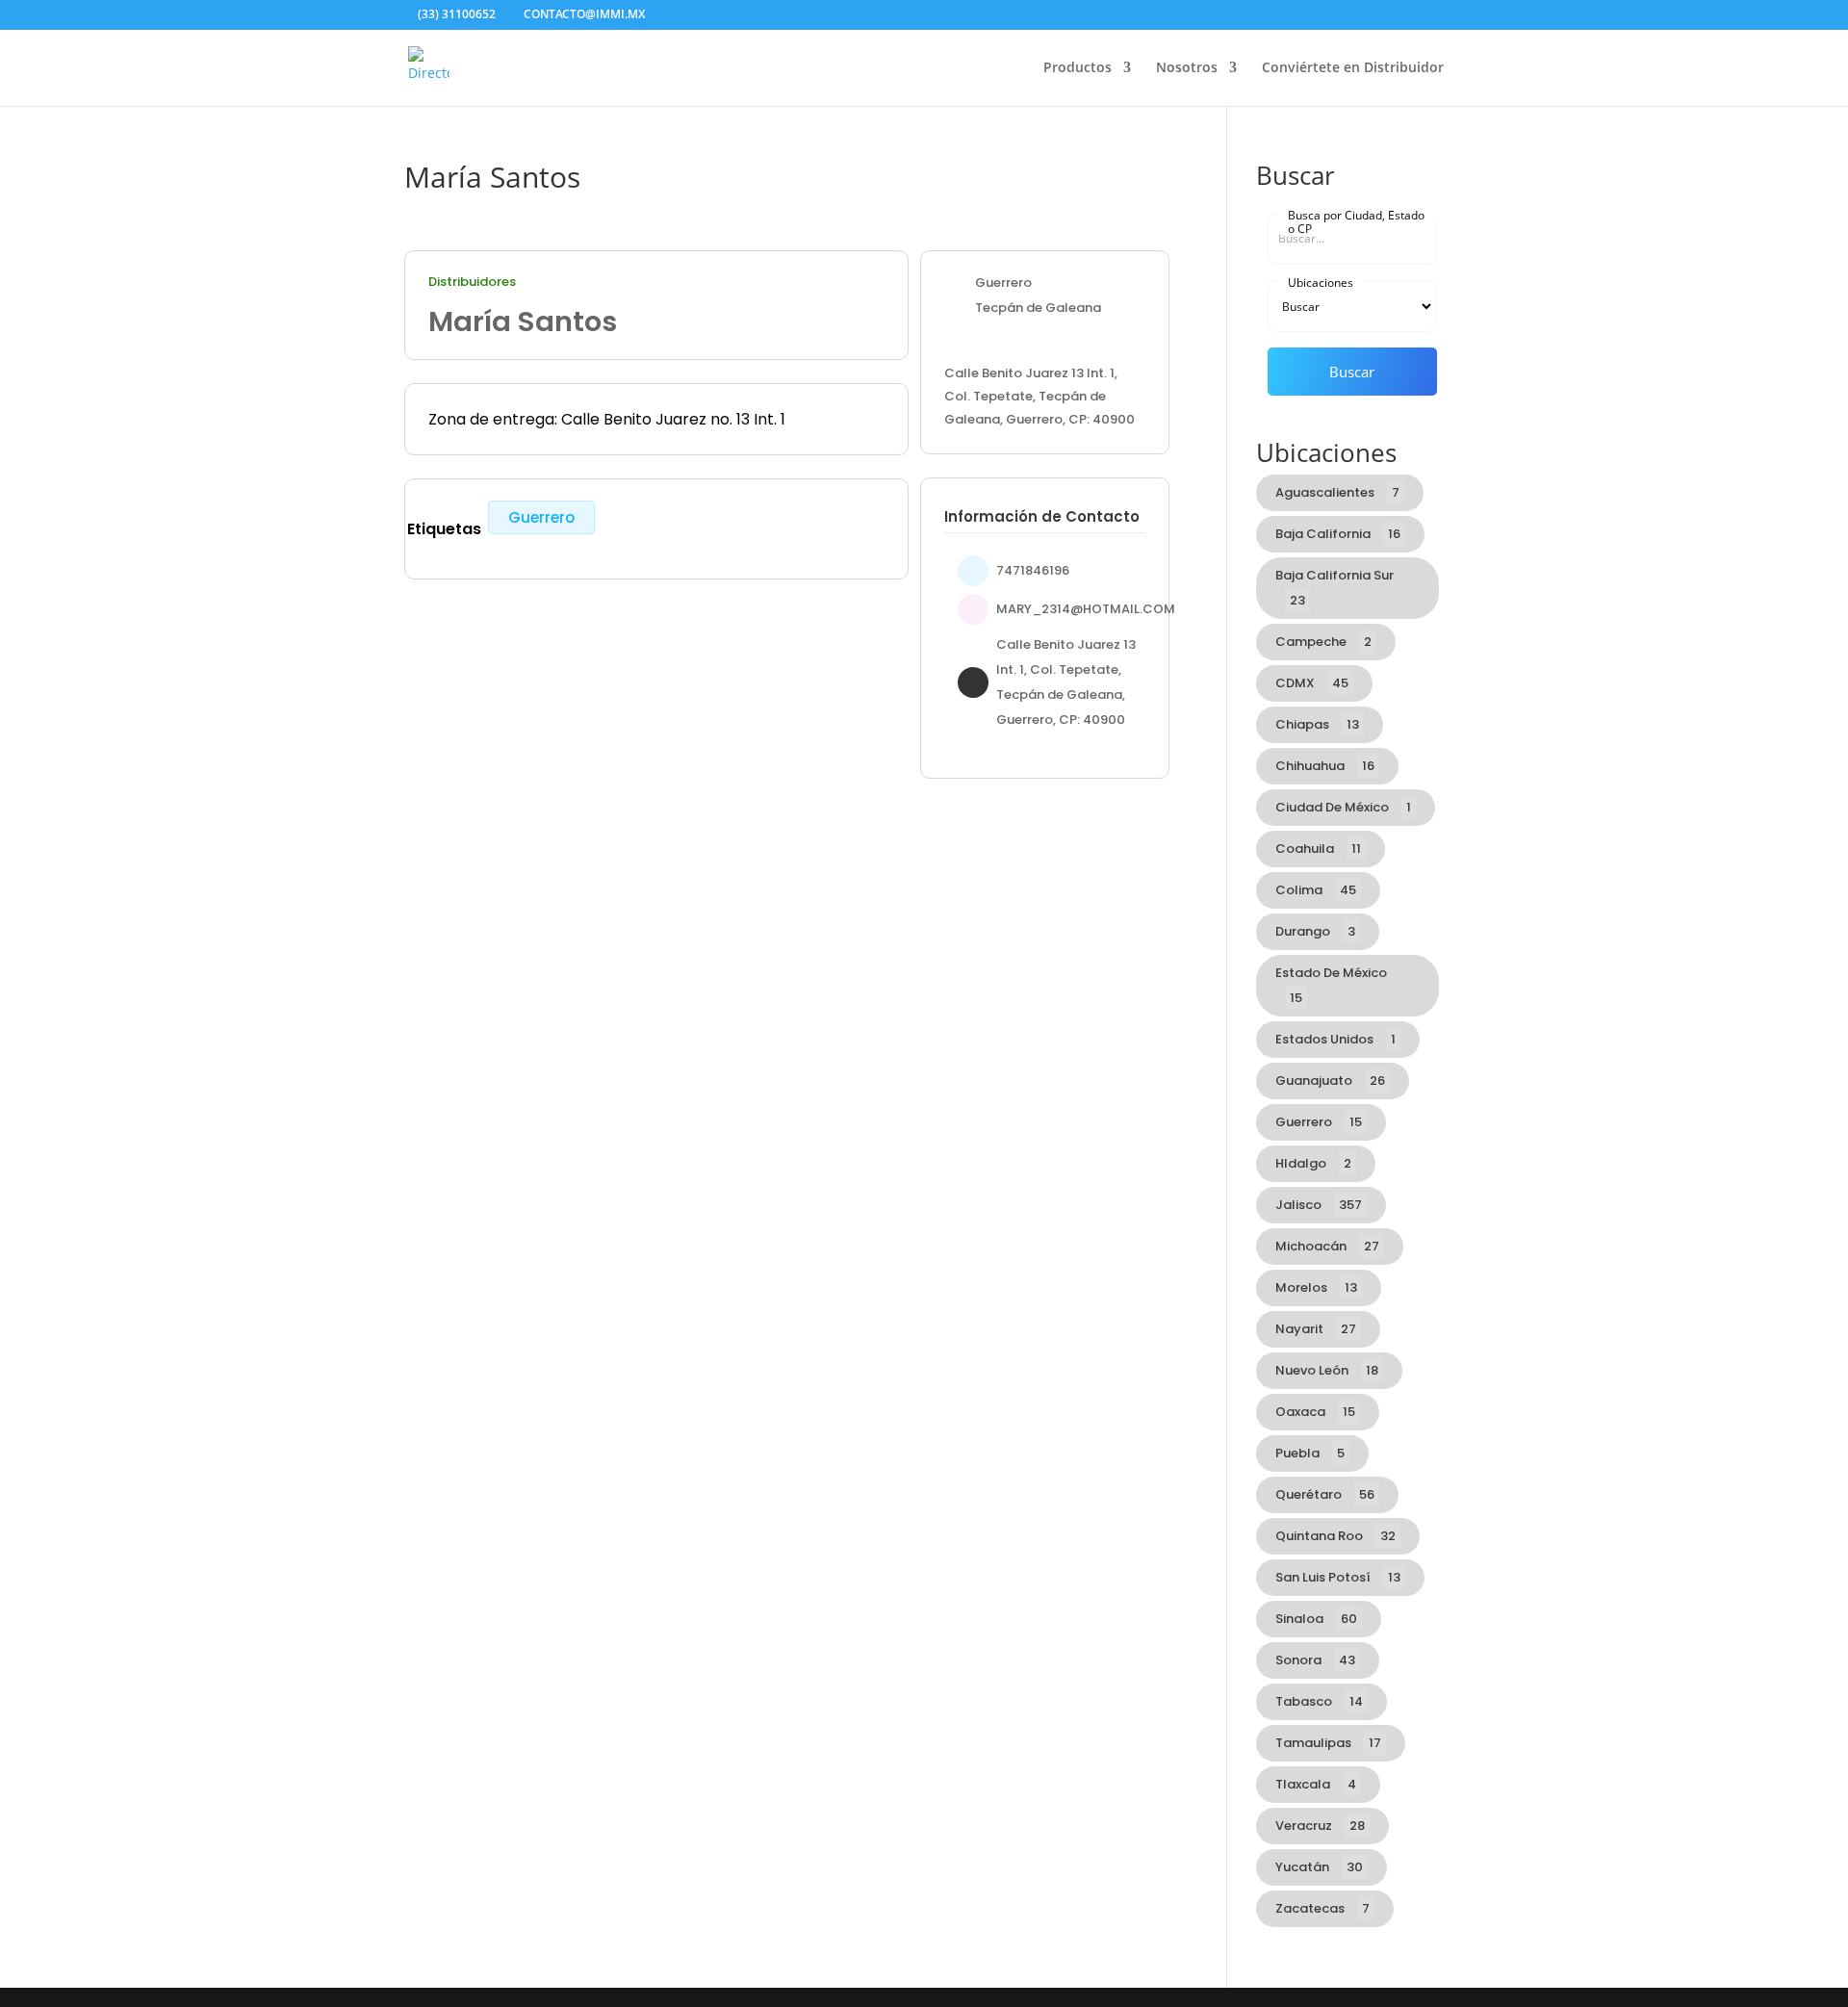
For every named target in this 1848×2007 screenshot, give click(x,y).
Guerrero (541, 517)
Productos (1078, 68)
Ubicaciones (1321, 282)
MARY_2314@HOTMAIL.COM (1086, 609)
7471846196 (1033, 570)
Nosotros (1187, 68)
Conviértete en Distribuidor (1353, 68)
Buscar (1352, 372)
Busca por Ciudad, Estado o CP (1356, 221)
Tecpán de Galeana (1038, 308)
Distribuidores (472, 282)
